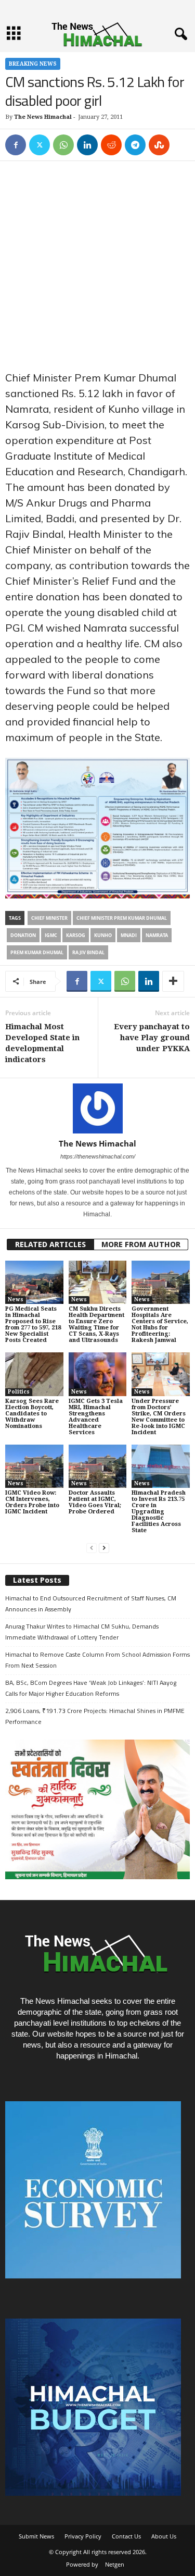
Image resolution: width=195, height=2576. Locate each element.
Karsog (76, 935)
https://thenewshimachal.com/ (98, 1156)
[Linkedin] (87, 145)
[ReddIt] (111, 145)
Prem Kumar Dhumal (37, 952)
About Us (164, 2536)
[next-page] (104, 1548)
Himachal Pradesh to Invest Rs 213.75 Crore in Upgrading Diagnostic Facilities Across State (159, 1512)
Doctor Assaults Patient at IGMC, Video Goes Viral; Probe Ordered (95, 1502)
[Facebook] (16, 145)
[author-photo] (97, 1108)
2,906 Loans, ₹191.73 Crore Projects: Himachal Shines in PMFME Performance (95, 1716)
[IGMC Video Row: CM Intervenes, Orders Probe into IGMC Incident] (34, 1466)
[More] (173, 981)
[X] (40, 145)
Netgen (115, 2564)
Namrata (157, 935)
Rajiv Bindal (88, 952)
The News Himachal (43, 117)
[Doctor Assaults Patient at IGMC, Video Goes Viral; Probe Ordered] (98, 1466)
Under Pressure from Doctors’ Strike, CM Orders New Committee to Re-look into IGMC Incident (159, 1417)
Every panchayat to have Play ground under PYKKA (152, 1038)
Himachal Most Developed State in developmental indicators (42, 1043)
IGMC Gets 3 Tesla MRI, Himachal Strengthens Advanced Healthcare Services (96, 1417)
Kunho (103, 935)
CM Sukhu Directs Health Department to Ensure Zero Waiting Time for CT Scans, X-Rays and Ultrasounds (96, 1324)
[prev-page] (92, 1548)
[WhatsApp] (63, 145)
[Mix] (159, 145)
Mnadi (129, 935)
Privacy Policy (83, 2536)
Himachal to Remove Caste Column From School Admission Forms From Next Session (97, 1660)
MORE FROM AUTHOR (141, 1244)
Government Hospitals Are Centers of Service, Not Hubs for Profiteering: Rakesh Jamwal (160, 1324)
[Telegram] (135, 145)
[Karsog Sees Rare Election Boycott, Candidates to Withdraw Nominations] (34, 1374)
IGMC (51, 935)
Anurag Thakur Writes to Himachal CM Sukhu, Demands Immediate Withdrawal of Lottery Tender (82, 1632)
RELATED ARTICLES (50, 1244)
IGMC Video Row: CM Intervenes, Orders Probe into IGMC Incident (32, 1502)
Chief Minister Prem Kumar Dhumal (122, 918)
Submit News (36, 2536)
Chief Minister (49, 918)
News (16, 1299)
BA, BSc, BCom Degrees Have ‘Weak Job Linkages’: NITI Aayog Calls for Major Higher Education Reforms (91, 1688)
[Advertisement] (97, 268)
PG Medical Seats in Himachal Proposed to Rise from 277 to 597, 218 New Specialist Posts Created (33, 1324)
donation (23, 935)
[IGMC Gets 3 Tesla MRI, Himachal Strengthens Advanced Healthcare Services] (98, 1374)
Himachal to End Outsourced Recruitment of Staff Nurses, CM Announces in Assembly (91, 1604)
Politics (19, 1392)
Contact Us (126, 2536)
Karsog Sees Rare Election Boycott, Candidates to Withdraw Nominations (32, 1414)
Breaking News (33, 64)
